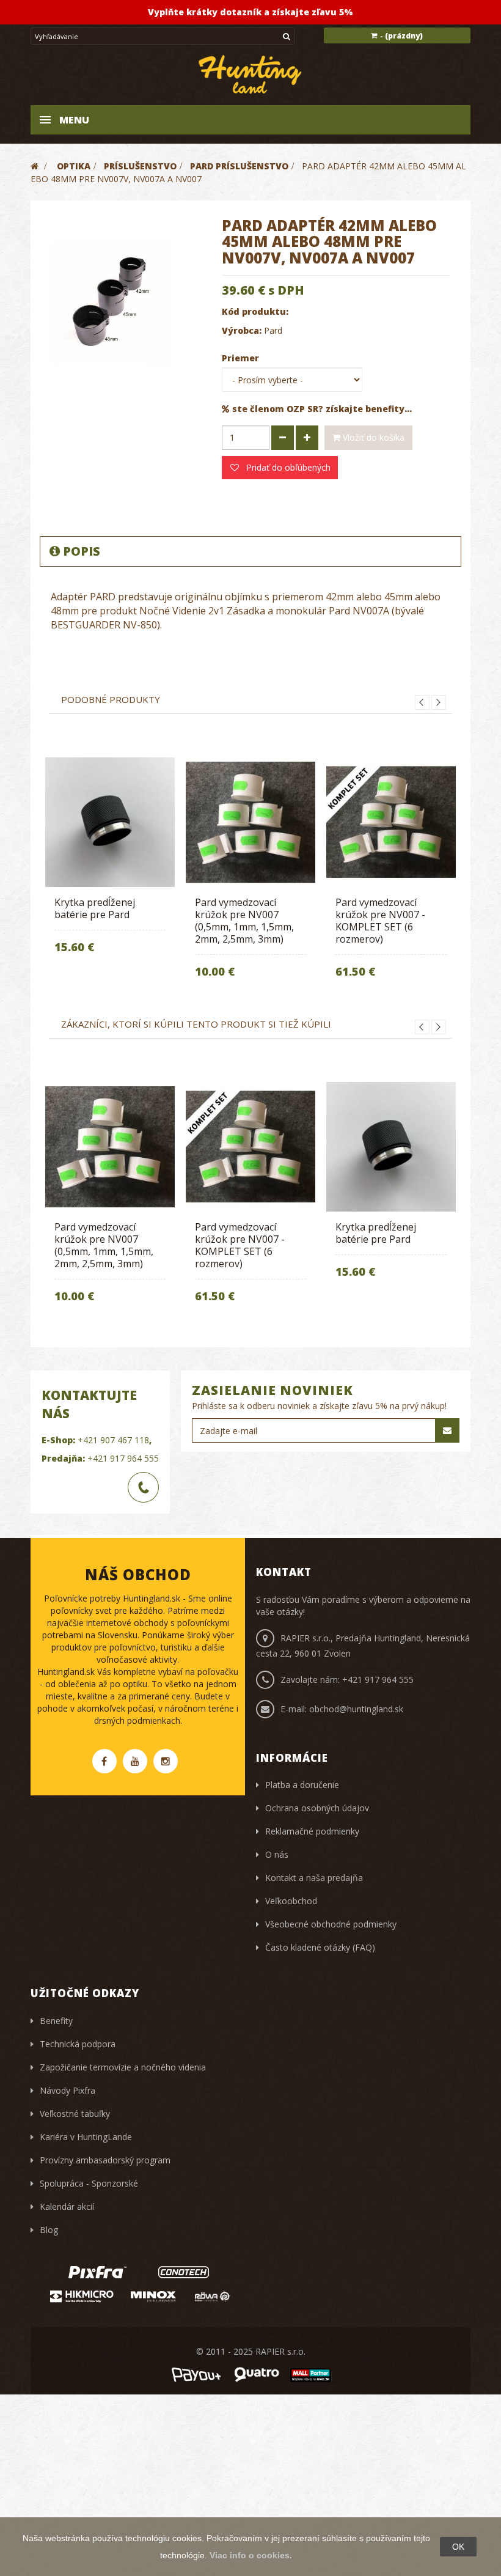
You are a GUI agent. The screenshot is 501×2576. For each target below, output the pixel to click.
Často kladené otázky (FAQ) (320, 1947)
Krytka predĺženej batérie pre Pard (95, 908)
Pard (273, 330)
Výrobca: (242, 330)
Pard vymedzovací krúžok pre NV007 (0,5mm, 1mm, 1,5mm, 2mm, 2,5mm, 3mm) (244, 921)
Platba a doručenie (302, 1785)
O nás (277, 1854)
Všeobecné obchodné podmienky (331, 1924)
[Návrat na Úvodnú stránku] (35, 166)
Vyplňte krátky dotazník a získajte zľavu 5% (250, 12)
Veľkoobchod (291, 1901)
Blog (49, 2230)
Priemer (242, 358)
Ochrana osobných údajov (317, 1808)
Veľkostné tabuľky (75, 2114)
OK (458, 2547)
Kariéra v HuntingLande (86, 2137)
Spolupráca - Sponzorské (89, 2183)
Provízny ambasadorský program (105, 2160)
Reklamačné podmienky (312, 1831)
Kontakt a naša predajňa (314, 1878)
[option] (110, 864)
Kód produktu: (255, 311)
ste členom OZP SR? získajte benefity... (322, 409)
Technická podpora (78, 2044)
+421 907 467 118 (113, 1440)
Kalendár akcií (67, 2206)
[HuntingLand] (250, 74)
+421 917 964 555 (123, 1458)
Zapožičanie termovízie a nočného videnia (123, 2067)
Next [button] (439, 702)
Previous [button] (422, 702)
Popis (82, 551)
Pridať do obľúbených (287, 467)
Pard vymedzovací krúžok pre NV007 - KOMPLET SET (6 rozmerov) (380, 921)
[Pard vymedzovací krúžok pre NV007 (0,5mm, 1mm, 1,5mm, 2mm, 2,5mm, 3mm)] (250, 822)
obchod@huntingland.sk (356, 1709)
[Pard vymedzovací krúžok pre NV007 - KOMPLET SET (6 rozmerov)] (391, 822)
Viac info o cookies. (251, 2555)
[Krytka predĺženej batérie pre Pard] (110, 822)
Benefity (56, 2021)
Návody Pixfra (68, 2090)
